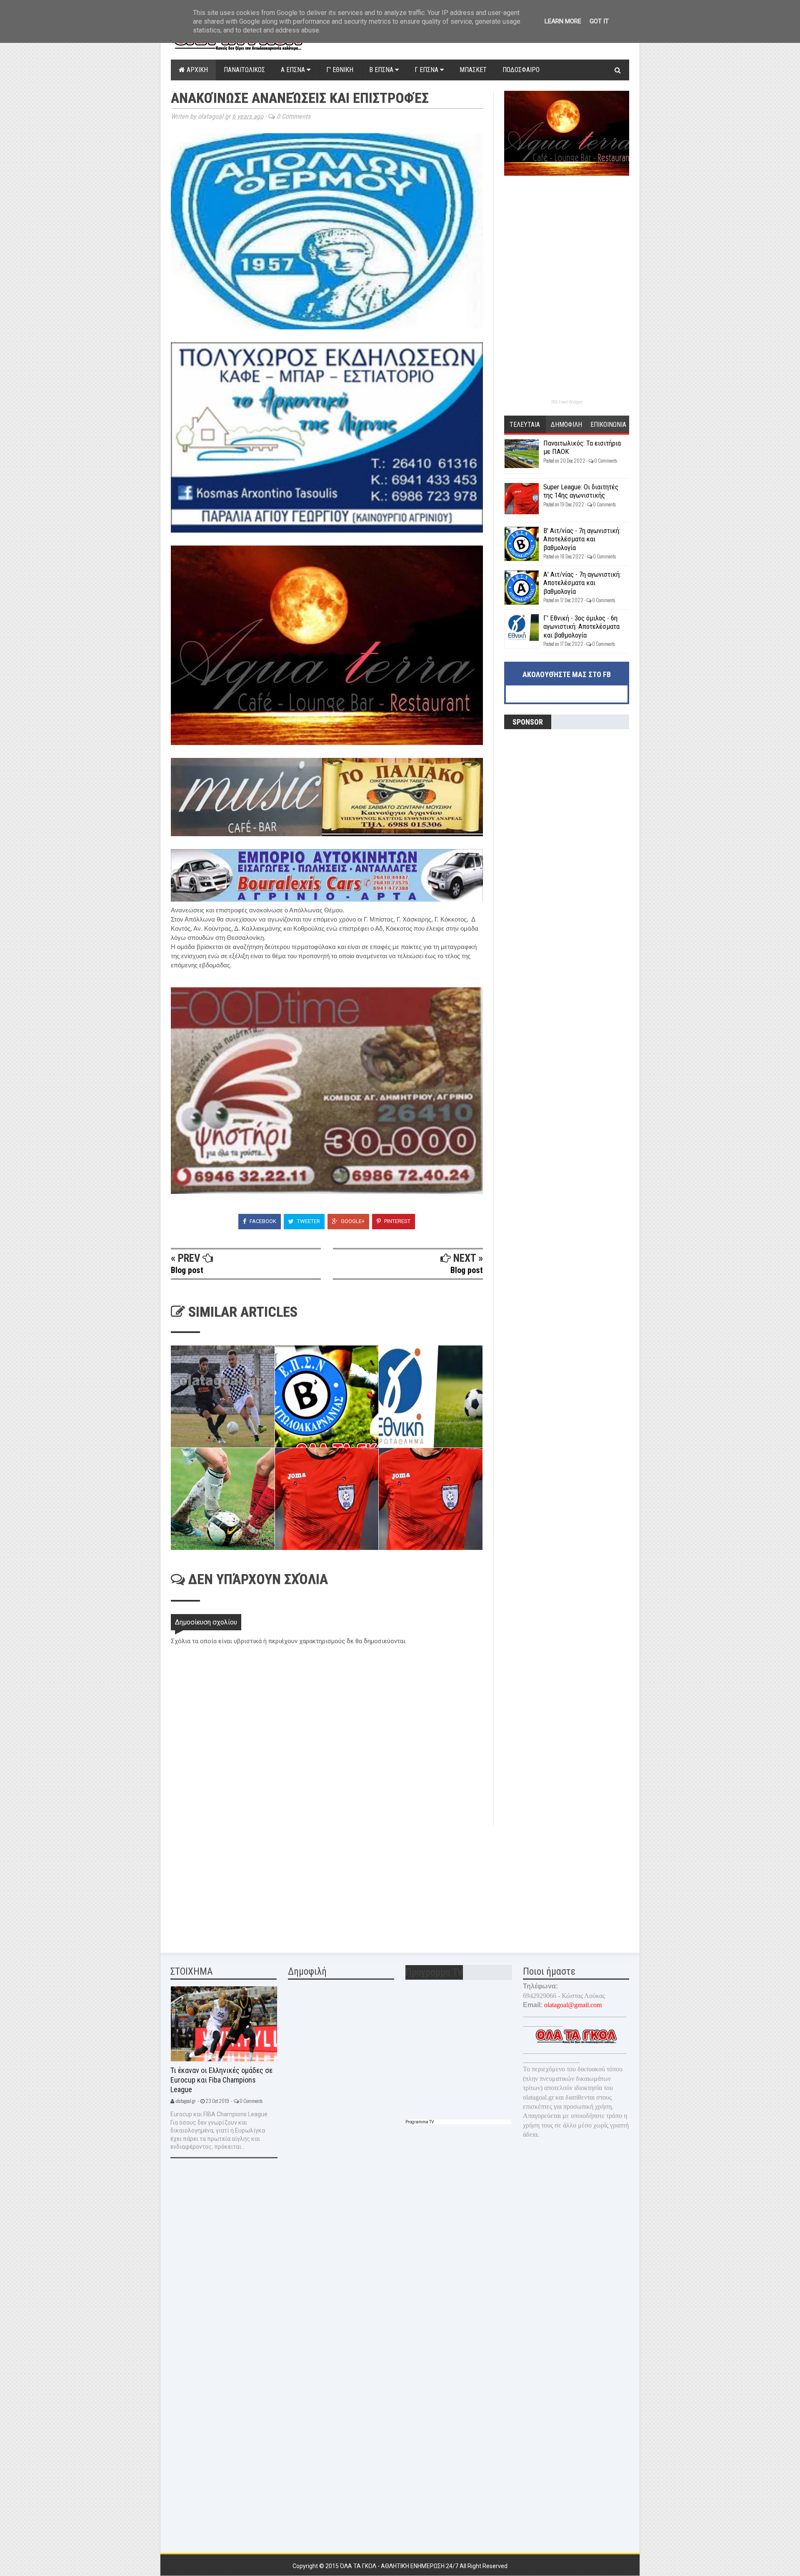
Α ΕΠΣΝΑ (294, 70)
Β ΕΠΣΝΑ (382, 70)
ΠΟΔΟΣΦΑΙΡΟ (521, 70)
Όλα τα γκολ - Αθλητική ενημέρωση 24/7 (400, 2566)
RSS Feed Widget (567, 402)
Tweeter (308, 1221)
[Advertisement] (233, 1883)
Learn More (563, 21)
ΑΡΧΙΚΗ (196, 70)
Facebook (262, 1221)
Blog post (187, 1270)
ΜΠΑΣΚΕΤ (473, 70)
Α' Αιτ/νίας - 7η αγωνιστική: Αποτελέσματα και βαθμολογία (582, 583)
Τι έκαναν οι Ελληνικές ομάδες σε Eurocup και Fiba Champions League (221, 2080)
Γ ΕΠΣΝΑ (427, 70)
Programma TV (420, 2122)
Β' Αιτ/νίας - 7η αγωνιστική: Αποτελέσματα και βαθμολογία (582, 539)
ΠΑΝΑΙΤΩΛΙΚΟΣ (244, 70)
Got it (599, 21)
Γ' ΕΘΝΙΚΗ (340, 70)
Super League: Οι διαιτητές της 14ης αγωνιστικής (581, 491)
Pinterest (397, 1221)
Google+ (352, 1221)
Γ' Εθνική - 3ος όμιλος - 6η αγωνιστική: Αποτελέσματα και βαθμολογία (581, 627)
